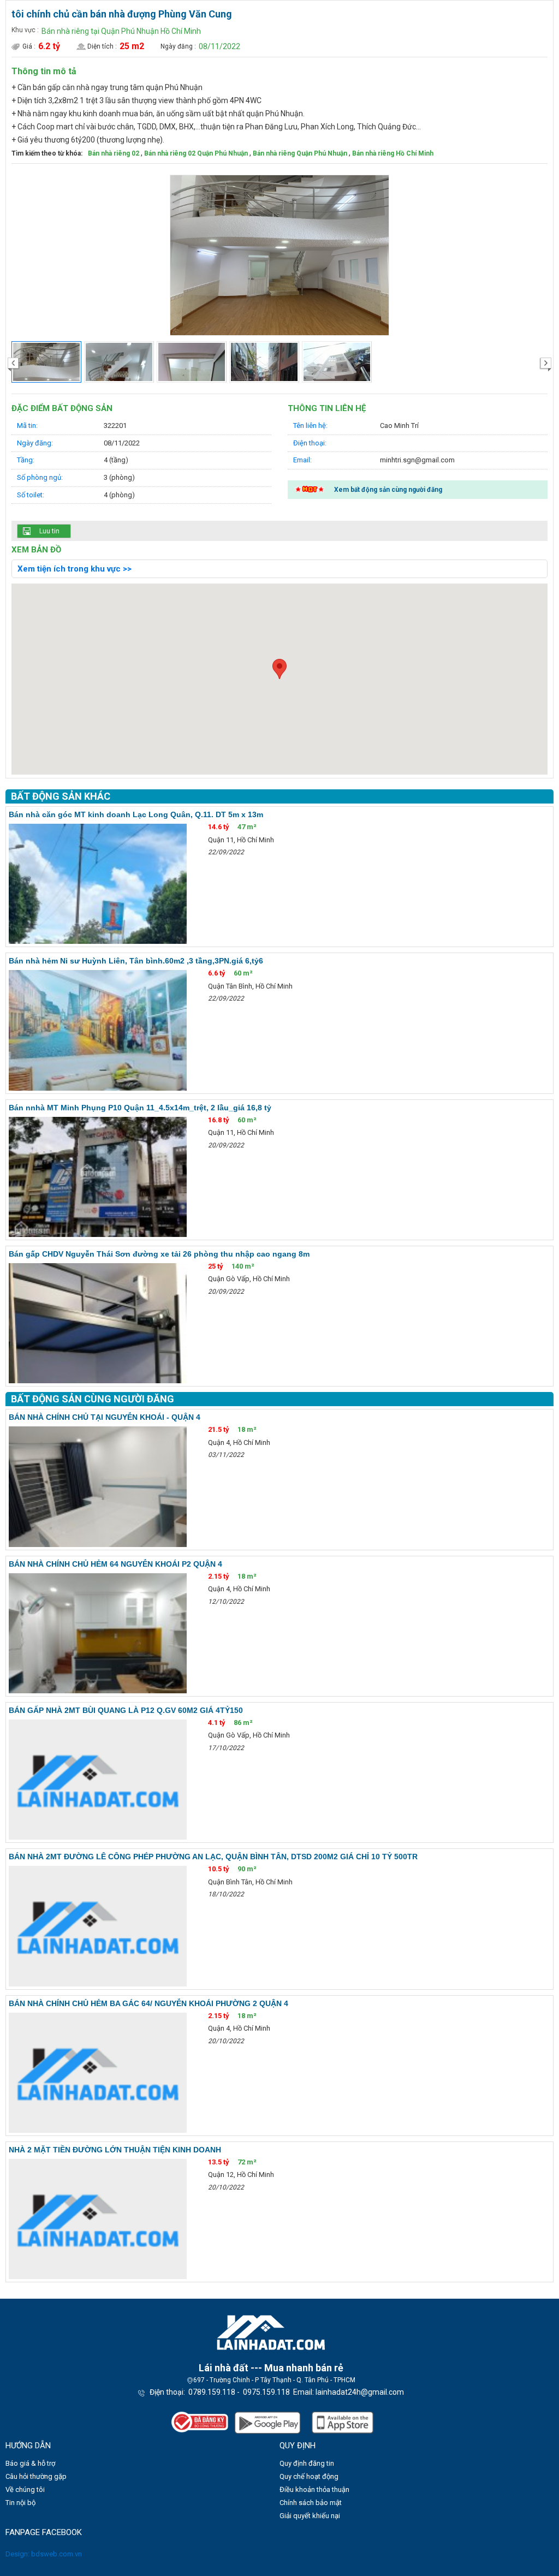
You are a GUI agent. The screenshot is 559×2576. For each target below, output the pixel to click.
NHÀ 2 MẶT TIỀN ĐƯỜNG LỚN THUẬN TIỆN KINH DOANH (115, 2150)
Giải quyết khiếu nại (310, 2516)
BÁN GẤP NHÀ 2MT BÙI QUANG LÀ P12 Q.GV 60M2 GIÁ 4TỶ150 (126, 1710)
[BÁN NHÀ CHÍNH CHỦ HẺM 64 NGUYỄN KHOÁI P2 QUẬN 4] (98, 1633)
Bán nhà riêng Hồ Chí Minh (393, 153)
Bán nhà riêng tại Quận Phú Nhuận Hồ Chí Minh (121, 31)
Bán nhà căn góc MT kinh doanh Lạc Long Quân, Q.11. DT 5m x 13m (136, 814)
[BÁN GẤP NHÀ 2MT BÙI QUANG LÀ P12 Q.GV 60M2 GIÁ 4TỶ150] (98, 1780)
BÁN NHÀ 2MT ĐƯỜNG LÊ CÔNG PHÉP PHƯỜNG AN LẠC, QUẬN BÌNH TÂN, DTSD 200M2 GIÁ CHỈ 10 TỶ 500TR (213, 1857)
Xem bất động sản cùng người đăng (388, 490)
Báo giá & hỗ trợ (30, 2463)
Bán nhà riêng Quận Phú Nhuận (300, 153)
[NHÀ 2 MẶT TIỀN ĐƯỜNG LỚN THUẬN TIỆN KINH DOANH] (98, 2219)
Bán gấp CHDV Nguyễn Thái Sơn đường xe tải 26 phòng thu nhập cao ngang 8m (159, 1254)
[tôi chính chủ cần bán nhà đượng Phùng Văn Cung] (279, 255)
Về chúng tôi (25, 2489)
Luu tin (49, 531)
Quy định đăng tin (307, 2463)
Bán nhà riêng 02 (114, 153)
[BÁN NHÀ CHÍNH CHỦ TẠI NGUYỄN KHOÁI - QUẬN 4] (98, 1486)
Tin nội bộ (20, 2503)
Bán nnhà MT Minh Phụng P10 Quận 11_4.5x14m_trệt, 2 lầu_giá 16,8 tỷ (140, 1108)
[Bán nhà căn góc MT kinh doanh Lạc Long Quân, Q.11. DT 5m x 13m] (98, 884)
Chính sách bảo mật (311, 2503)
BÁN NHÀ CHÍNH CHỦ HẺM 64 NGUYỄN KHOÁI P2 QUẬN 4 (115, 1564)
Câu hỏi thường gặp (36, 2476)
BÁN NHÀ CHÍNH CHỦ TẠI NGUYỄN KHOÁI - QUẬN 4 (105, 1417)
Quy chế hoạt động (309, 2476)
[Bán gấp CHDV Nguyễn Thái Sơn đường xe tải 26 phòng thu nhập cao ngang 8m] (98, 1323)
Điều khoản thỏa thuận (314, 2489)
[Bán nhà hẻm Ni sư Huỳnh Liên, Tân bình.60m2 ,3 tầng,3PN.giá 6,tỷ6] (98, 1030)
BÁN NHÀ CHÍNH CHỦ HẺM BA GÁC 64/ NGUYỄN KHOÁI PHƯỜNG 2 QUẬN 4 (148, 2003)
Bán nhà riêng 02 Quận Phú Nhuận (196, 153)
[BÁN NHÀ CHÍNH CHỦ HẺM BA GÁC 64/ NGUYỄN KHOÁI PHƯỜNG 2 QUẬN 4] (98, 2073)
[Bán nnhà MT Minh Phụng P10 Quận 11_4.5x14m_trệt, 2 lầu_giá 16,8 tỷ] (98, 1177)
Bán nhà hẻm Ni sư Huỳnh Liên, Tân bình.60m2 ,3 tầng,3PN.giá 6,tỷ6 (136, 961)
